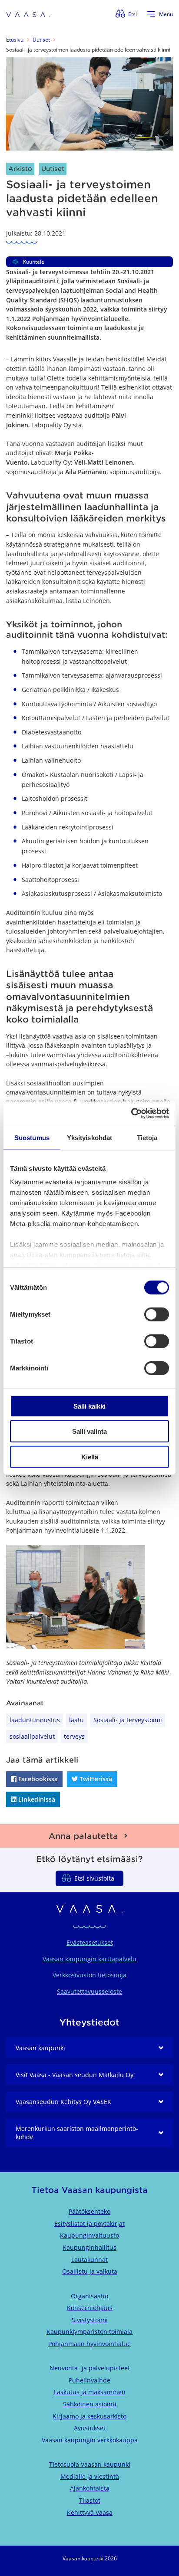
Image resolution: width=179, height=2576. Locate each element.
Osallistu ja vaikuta (90, 2271)
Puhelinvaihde (89, 2380)
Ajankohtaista (90, 2488)
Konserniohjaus (90, 2308)
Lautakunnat (89, 2260)
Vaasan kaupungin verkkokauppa (90, 2440)
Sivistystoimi (90, 2320)
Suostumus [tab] (32, 1137)
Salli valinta (89, 1431)
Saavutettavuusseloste (89, 1991)
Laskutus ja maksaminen (90, 2392)
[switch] (157, 1314)
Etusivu (15, 40)
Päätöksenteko (89, 2211)
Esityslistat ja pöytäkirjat (89, 2224)
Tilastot (90, 2500)
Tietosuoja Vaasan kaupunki (90, 2464)
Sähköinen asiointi (90, 2404)
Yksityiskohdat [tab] (89, 1137)
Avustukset (90, 2428)
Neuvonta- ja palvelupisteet (90, 2368)
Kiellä (90, 1457)
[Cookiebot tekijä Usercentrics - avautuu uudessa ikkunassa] (131, 1114)
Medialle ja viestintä (90, 2476)
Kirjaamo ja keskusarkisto (89, 2416)
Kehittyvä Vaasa (90, 2512)
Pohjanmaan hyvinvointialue (89, 2344)
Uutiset (41, 40)
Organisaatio (89, 2296)
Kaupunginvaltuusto (89, 2235)
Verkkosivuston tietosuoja (89, 1975)
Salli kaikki (89, 1406)
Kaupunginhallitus (89, 2247)
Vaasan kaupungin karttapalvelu (89, 1959)
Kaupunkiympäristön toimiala (89, 2332)
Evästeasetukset (90, 1942)
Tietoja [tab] (147, 1137)
